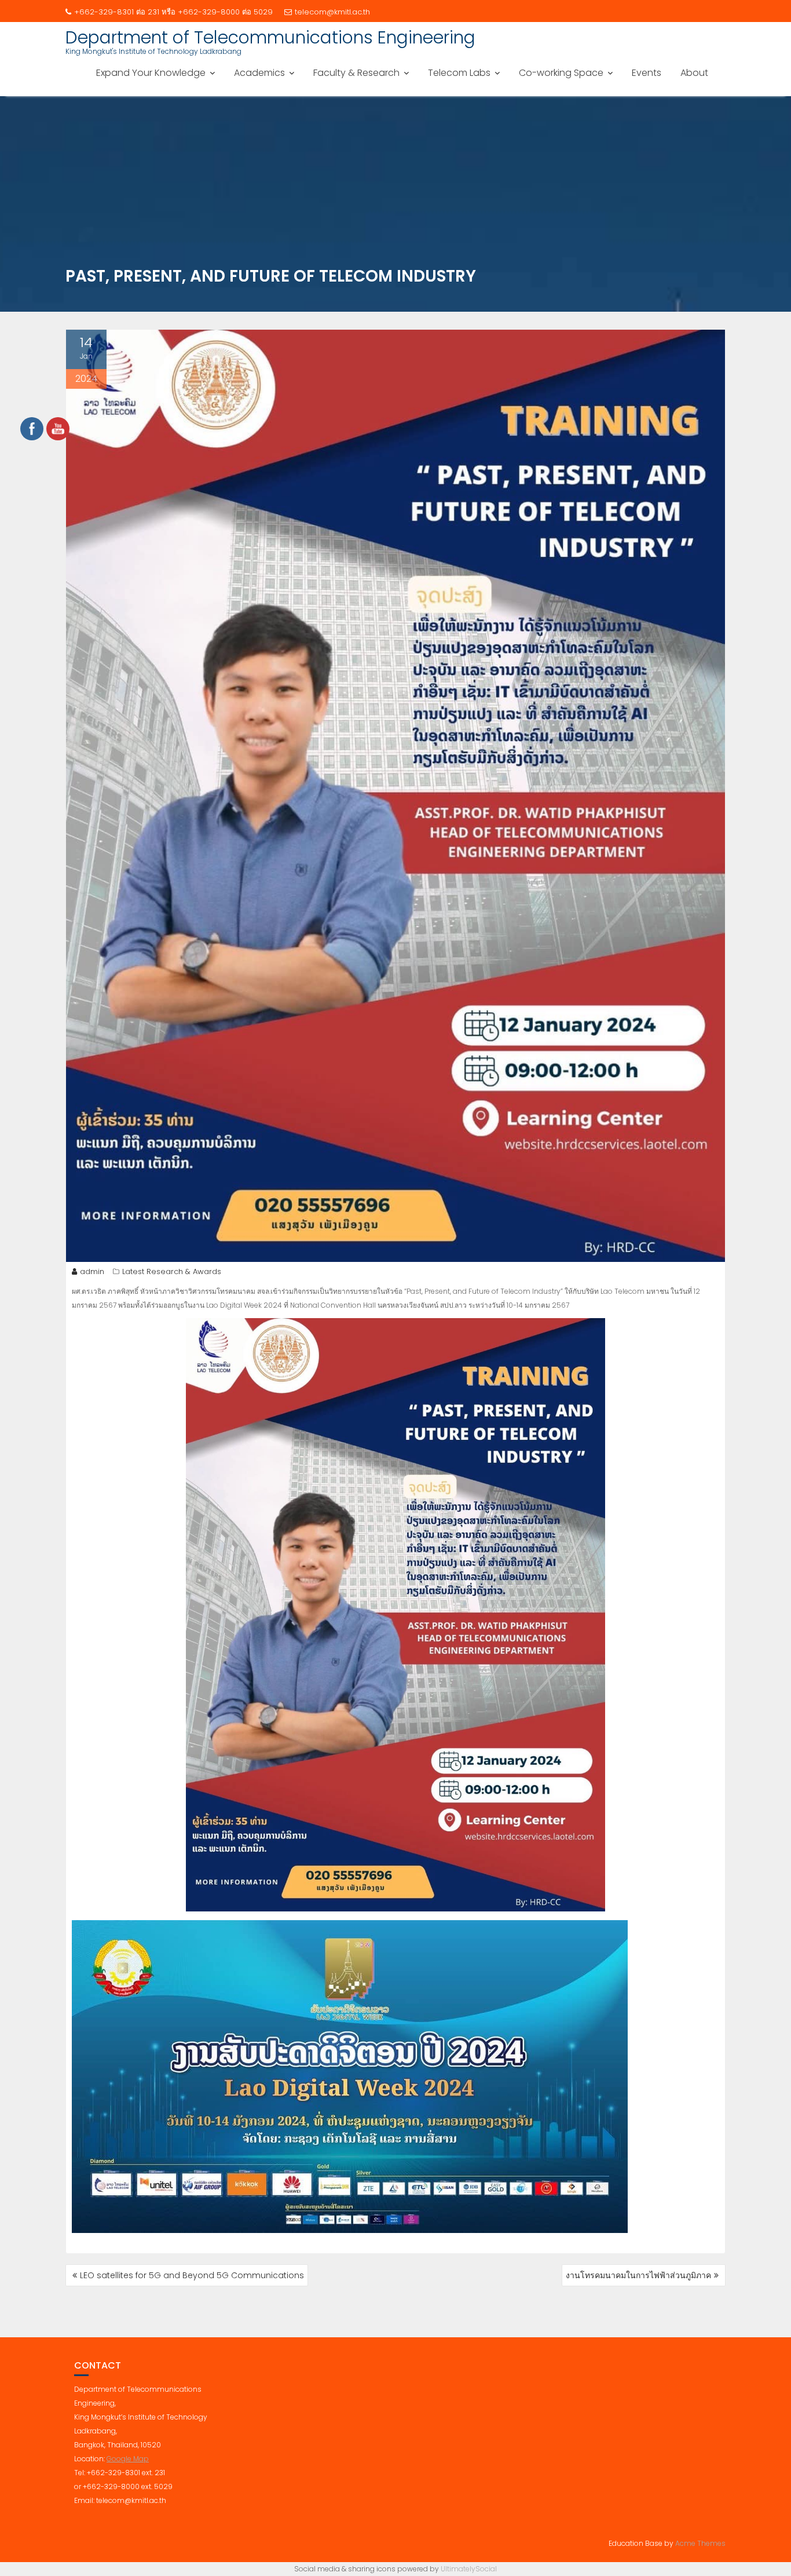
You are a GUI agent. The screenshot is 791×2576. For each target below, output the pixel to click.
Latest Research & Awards (172, 1271)
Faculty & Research (356, 73)
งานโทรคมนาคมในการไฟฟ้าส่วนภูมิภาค (638, 2275)
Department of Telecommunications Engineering (270, 37)
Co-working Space (561, 73)
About (694, 73)
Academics (259, 73)
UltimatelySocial (469, 2569)
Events (647, 73)
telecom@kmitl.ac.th (332, 12)
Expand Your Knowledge (151, 73)
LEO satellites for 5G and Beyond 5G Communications (192, 2275)
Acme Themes (700, 2543)
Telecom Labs (459, 73)
